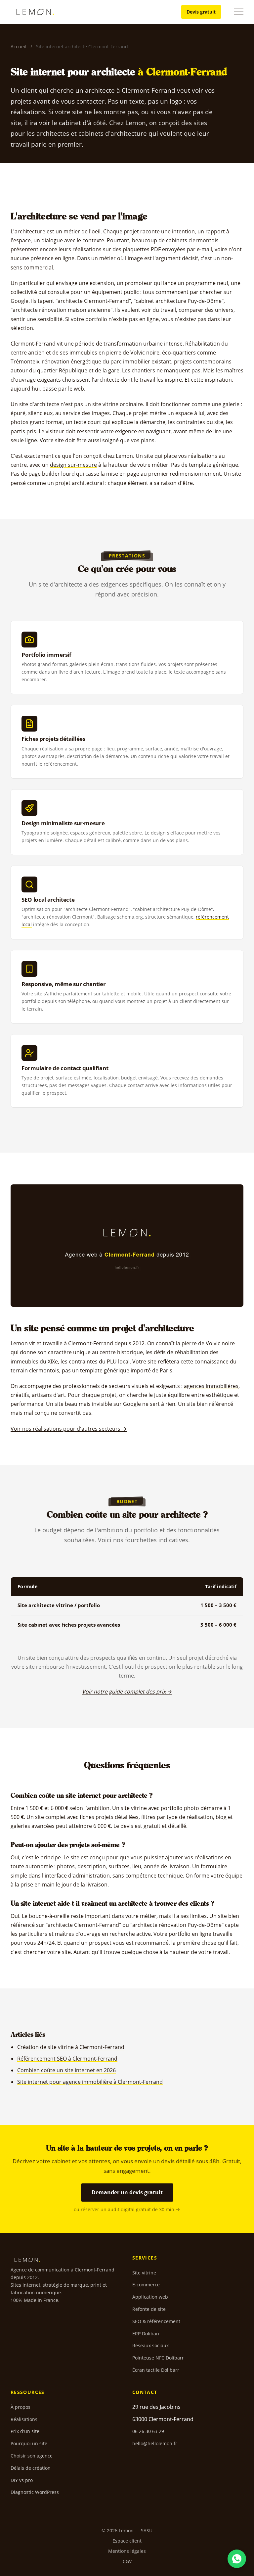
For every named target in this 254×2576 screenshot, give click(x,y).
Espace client (127, 2541)
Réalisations (24, 2419)
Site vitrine (144, 2273)
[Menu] (239, 12)
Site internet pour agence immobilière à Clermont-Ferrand (90, 2082)
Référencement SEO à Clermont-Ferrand (67, 2059)
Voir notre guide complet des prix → (127, 1692)
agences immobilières (211, 1386)
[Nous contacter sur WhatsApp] (237, 2559)
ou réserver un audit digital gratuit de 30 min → (127, 2209)
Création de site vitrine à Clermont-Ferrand (71, 2047)
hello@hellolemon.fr (155, 2443)
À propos (21, 2407)
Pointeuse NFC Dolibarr (158, 2358)
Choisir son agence (32, 2456)
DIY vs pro (22, 2480)
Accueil (19, 47)
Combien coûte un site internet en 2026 (66, 2070)
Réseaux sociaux (150, 2345)
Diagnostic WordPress (35, 2492)
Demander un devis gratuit (127, 2192)
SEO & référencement (156, 2321)
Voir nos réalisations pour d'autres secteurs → (69, 1429)
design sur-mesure (73, 465)
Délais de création (31, 2468)
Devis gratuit (201, 12)
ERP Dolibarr (146, 2334)
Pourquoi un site (29, 2443)
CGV (127, 2561)
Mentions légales (127, 2551)
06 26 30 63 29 (148, 2431)
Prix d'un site (25, 2431)
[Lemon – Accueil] (35, 12)
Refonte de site (149, 2309)
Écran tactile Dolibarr (156, 2370)
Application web (150, 2297)
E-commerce (146, 2285)
